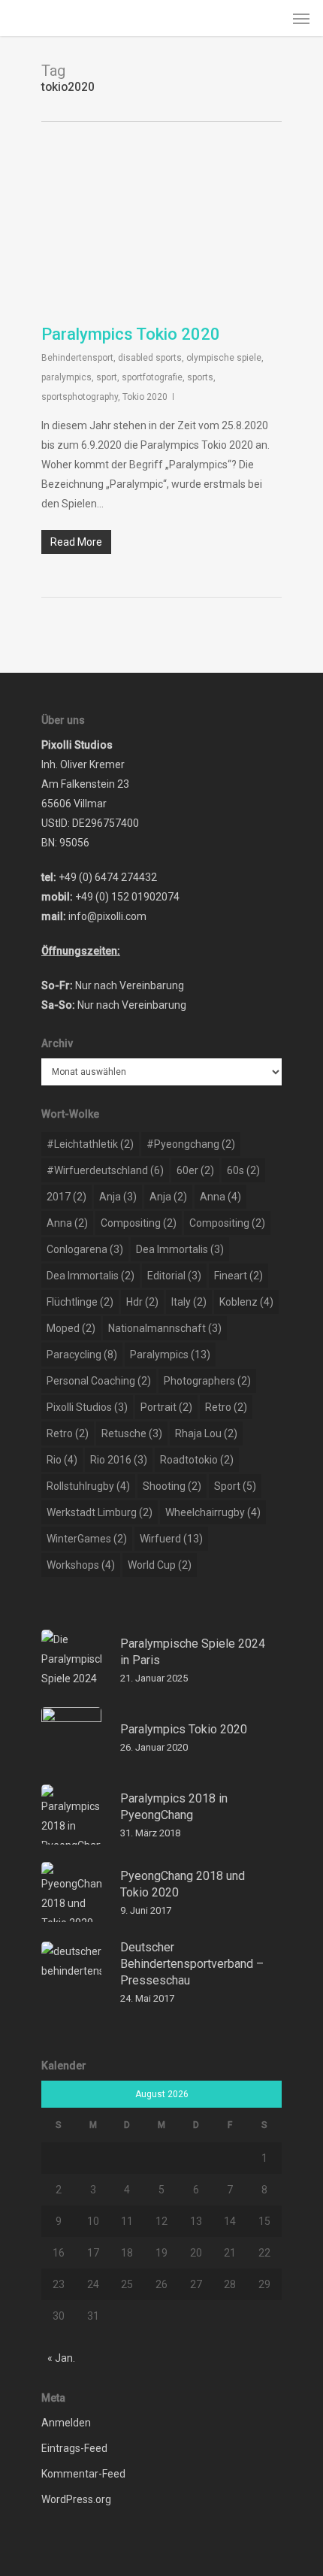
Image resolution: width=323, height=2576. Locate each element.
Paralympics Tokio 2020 (131, 334)
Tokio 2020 (145, 397)
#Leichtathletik (90, 1144)
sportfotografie (152, 377)
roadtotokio (197, 1460)
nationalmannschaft (165, 1328)
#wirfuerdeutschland (105, 1170)
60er (195, 1170)
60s (243, 1170)
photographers (207, 1381)
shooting (172, 1486)
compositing (139, 1223)
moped (71, 1328)
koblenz (246, 1302)
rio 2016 (119, 1460)
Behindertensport (77, 358)
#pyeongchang (191, 1144)
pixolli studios (87, 1407)
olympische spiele (224, 358)
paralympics (66, 377)
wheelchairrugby (213, 1512)
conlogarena (85, 1249)
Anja (118, 1197)
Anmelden (66, 2423)
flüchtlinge (80, 1302)
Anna (220, 1197)
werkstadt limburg (100, 1512)
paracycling (82, 1355)
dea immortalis (180, 1249)
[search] (271, 18)
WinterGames (87, 1539)
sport (107, 377)
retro (226, 1407)
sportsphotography (80, 397)
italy (189, 1302)
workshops (81, 1565)
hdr (142, 1302)
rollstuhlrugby (88, 1486)
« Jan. (61, 2358)
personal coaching (99, 1381)
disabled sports (150, 358)
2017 (66, 1197)
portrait (166, 1407)
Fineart (238, 1276)
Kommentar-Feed (83, 2474)
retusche (132, 1433)
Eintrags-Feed (74, 2448)
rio (62, 1460)
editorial (174, 1276)
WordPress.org (76, 2499)
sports (200, 377)
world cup (160, 1565)
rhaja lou (206, 1433)
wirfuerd (171, 1539)
